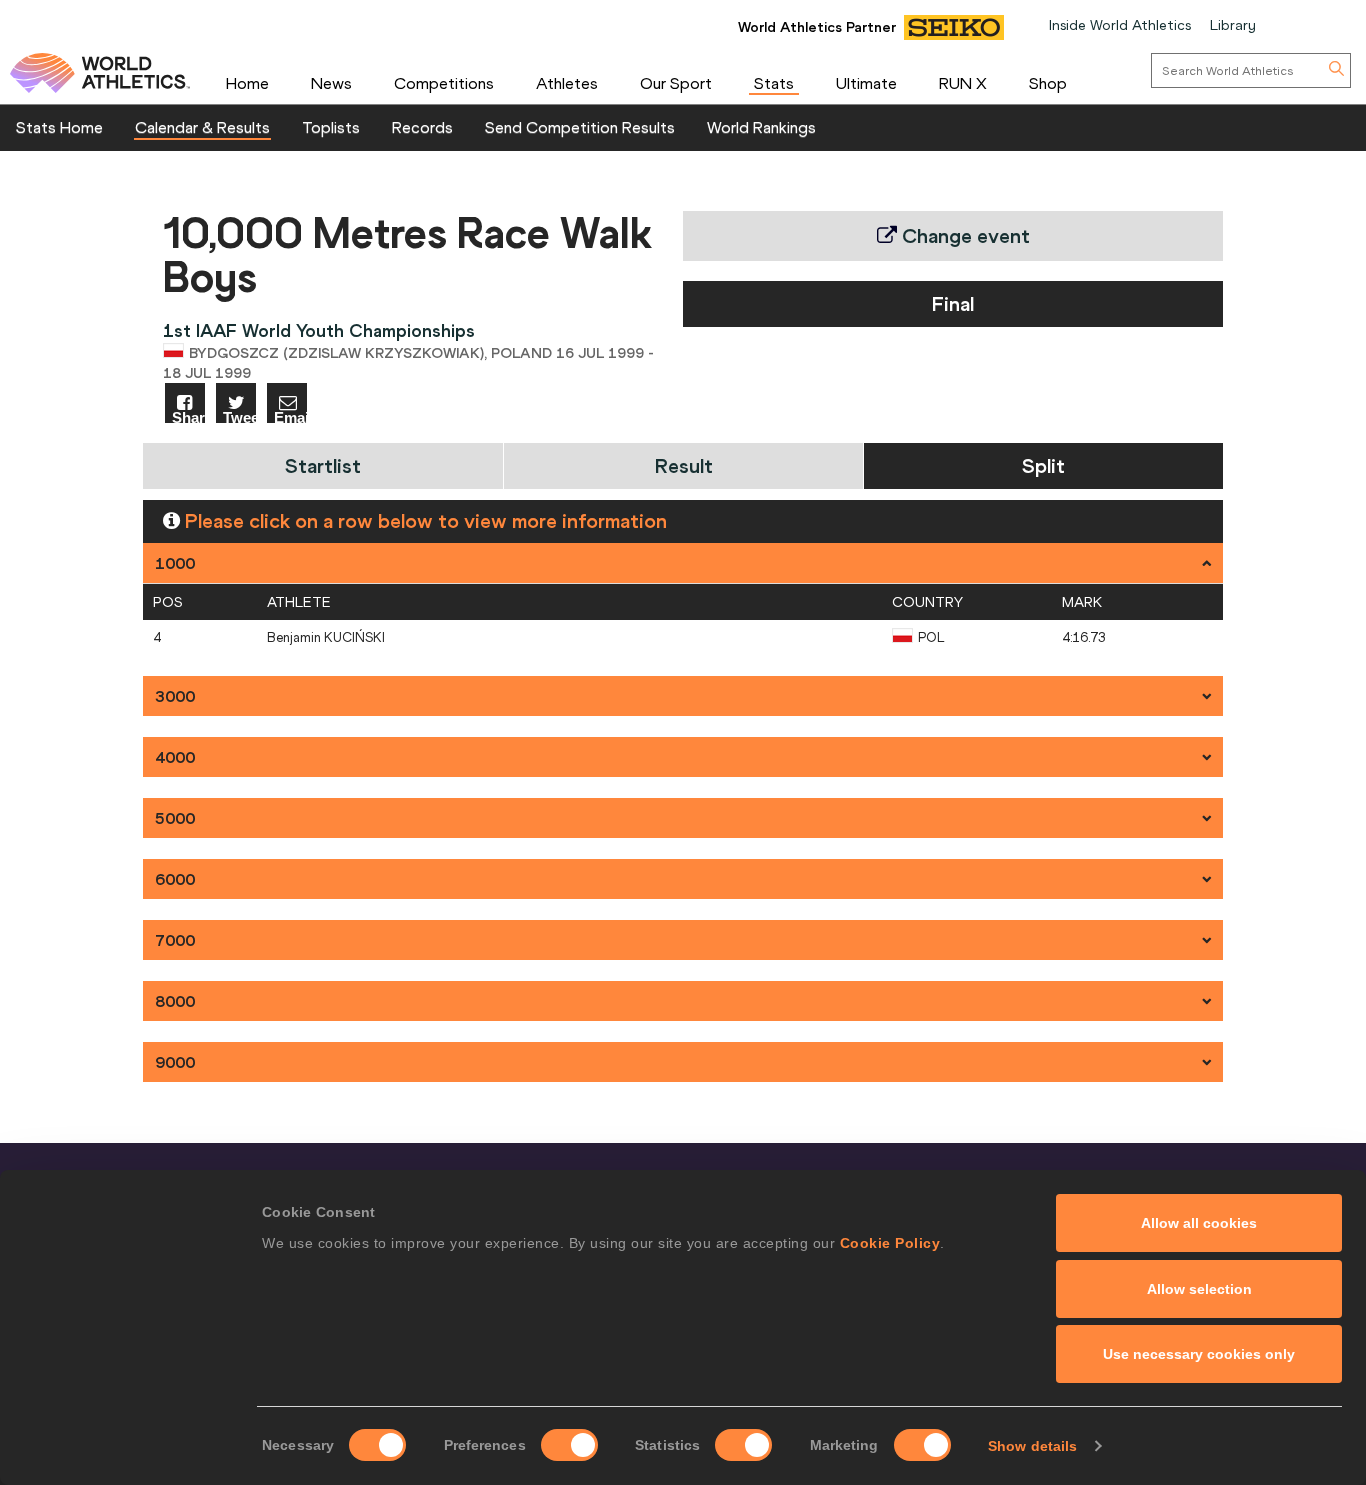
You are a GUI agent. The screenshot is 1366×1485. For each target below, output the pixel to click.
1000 (175, 563)
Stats (774, 83)
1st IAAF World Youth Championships (319, 330)
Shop (1048, 83)
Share (188, 416)
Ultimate (866, 83)
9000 (175, 1062)
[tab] (683, 563)
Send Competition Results (580, 127)
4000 (175, 757)
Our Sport (676, 83)
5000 (175, 818)
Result (684, 465)
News (331, 83)
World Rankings (761, 127)
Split (1043, 465)
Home (247, 83)
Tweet (239, 416)
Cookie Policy (890, 1243)
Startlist (323, 465)
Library (1233, 25)
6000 (175, 879)
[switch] (569, 1445)
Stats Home (59, 127)
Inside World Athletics (1120, 25)
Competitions (444, 83)
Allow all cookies (1199, 1223)
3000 (175, 696)
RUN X (963, 83)
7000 (175, 940)
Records (422, 127)
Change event (963, 235)
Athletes (567, 83)
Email (290, 416)
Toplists (331, 127)
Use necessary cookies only (1199, 1354)
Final (953, 303)
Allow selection (1199, 1289)
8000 (175, 1001)
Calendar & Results (202, 127)
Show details (1032, 1446)
